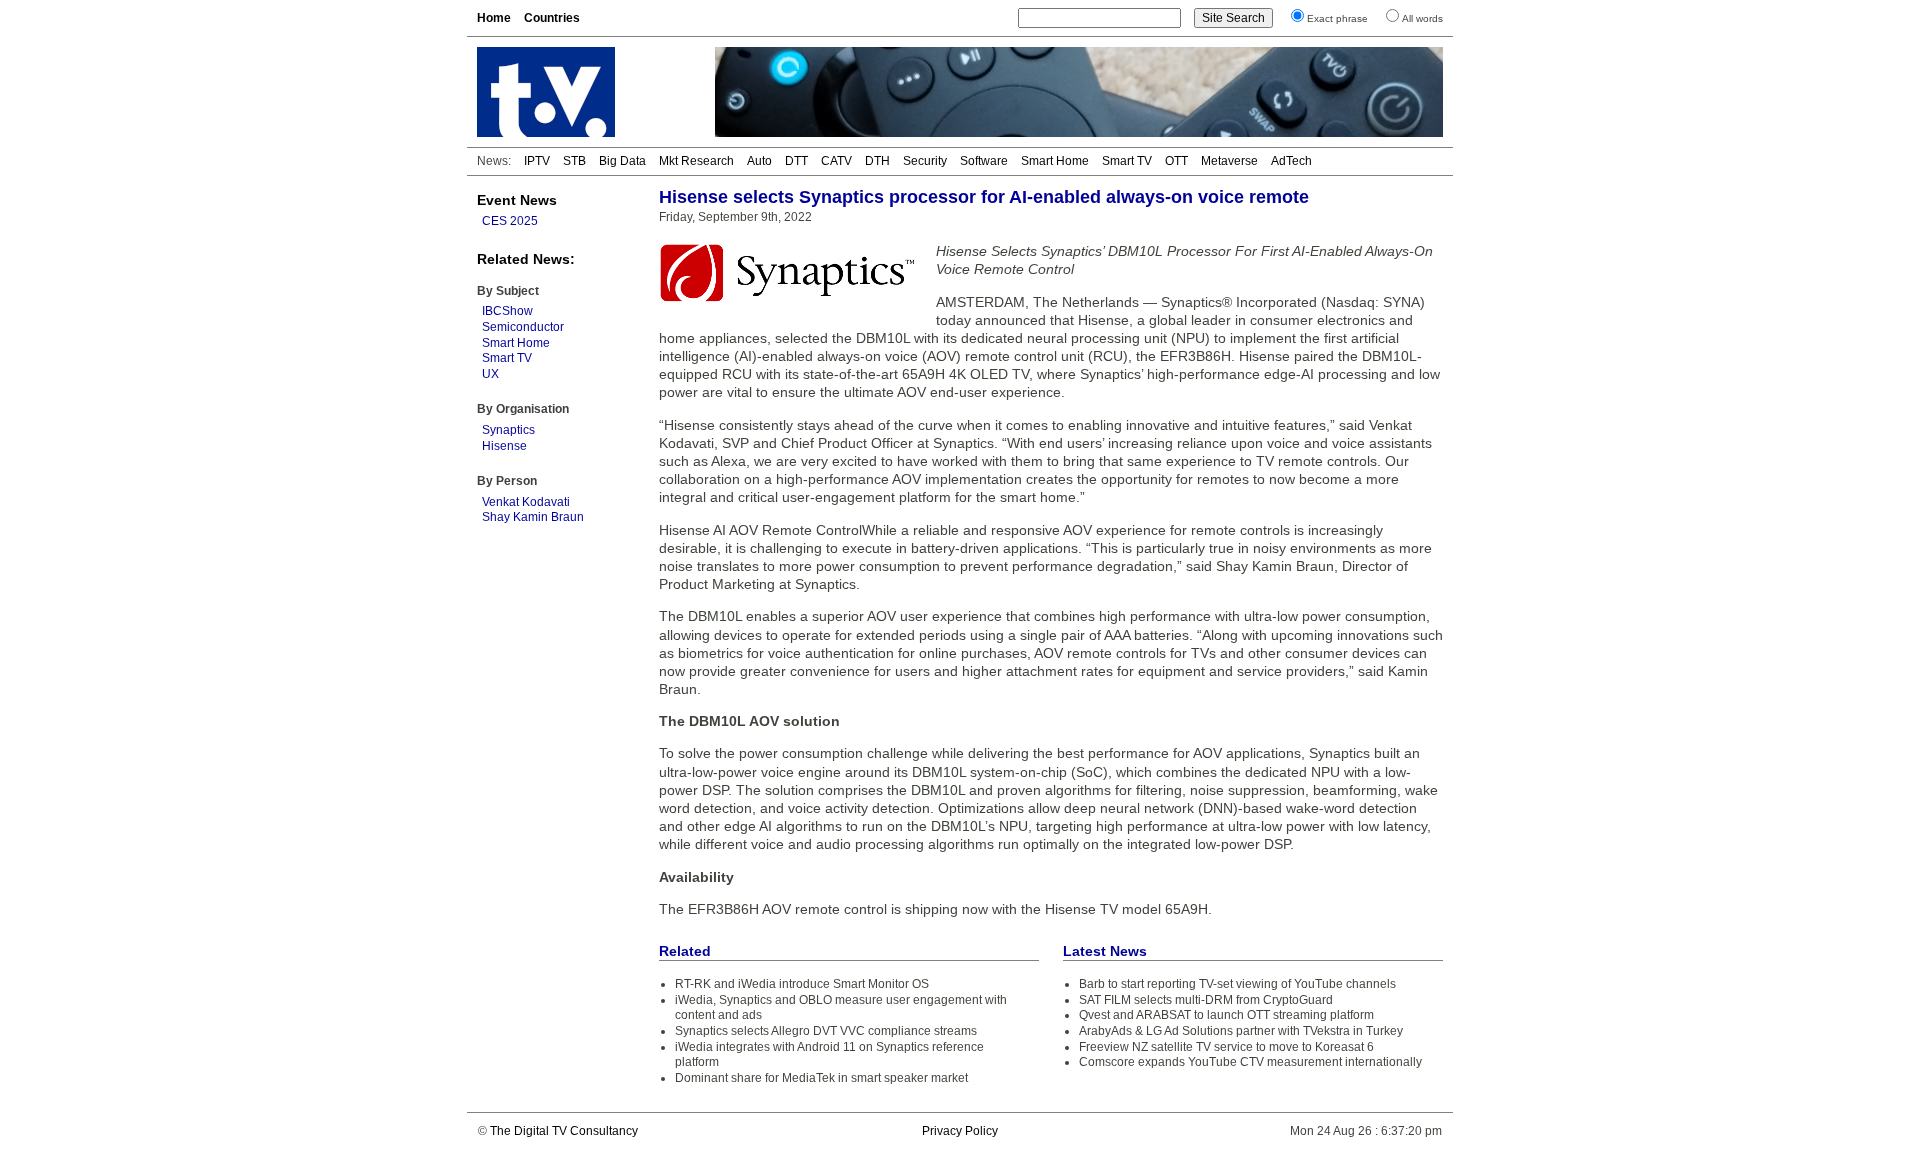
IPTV (537, 161)
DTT (796, 161)
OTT (1176, 161)
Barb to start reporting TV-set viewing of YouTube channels (1237, 984)
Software (984, 161)
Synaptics (508, 430)
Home (494, 18)
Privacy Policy (960, 1131)
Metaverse (1229, 161)
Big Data (622, 161)
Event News (517, 200)
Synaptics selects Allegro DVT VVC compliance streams (826, 1031)
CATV (836, 161)
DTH (877, 161)
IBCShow (507, 311)
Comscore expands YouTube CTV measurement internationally (1250, 1062)
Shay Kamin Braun (533, 517)
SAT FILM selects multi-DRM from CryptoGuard (1206, 1000)
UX (490, 374)
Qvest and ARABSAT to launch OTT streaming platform (1226, 1015)
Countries (552, 18)
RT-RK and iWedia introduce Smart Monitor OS (802, 984)
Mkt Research (696, 161)
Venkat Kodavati (526, 502)
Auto (759, 161)
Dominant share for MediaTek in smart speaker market (821, 1078)
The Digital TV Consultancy (564, 1131)
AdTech (1291, 161)
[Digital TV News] (584, 92)
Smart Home (1055, 161)
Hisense (504, 446)
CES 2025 (510, 221)
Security (925, 161)
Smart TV (1127, 161)
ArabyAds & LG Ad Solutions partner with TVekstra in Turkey (1241, 1031)
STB (574, 161)
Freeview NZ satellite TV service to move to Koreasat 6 (1226, 1047)
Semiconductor (523, 327)
